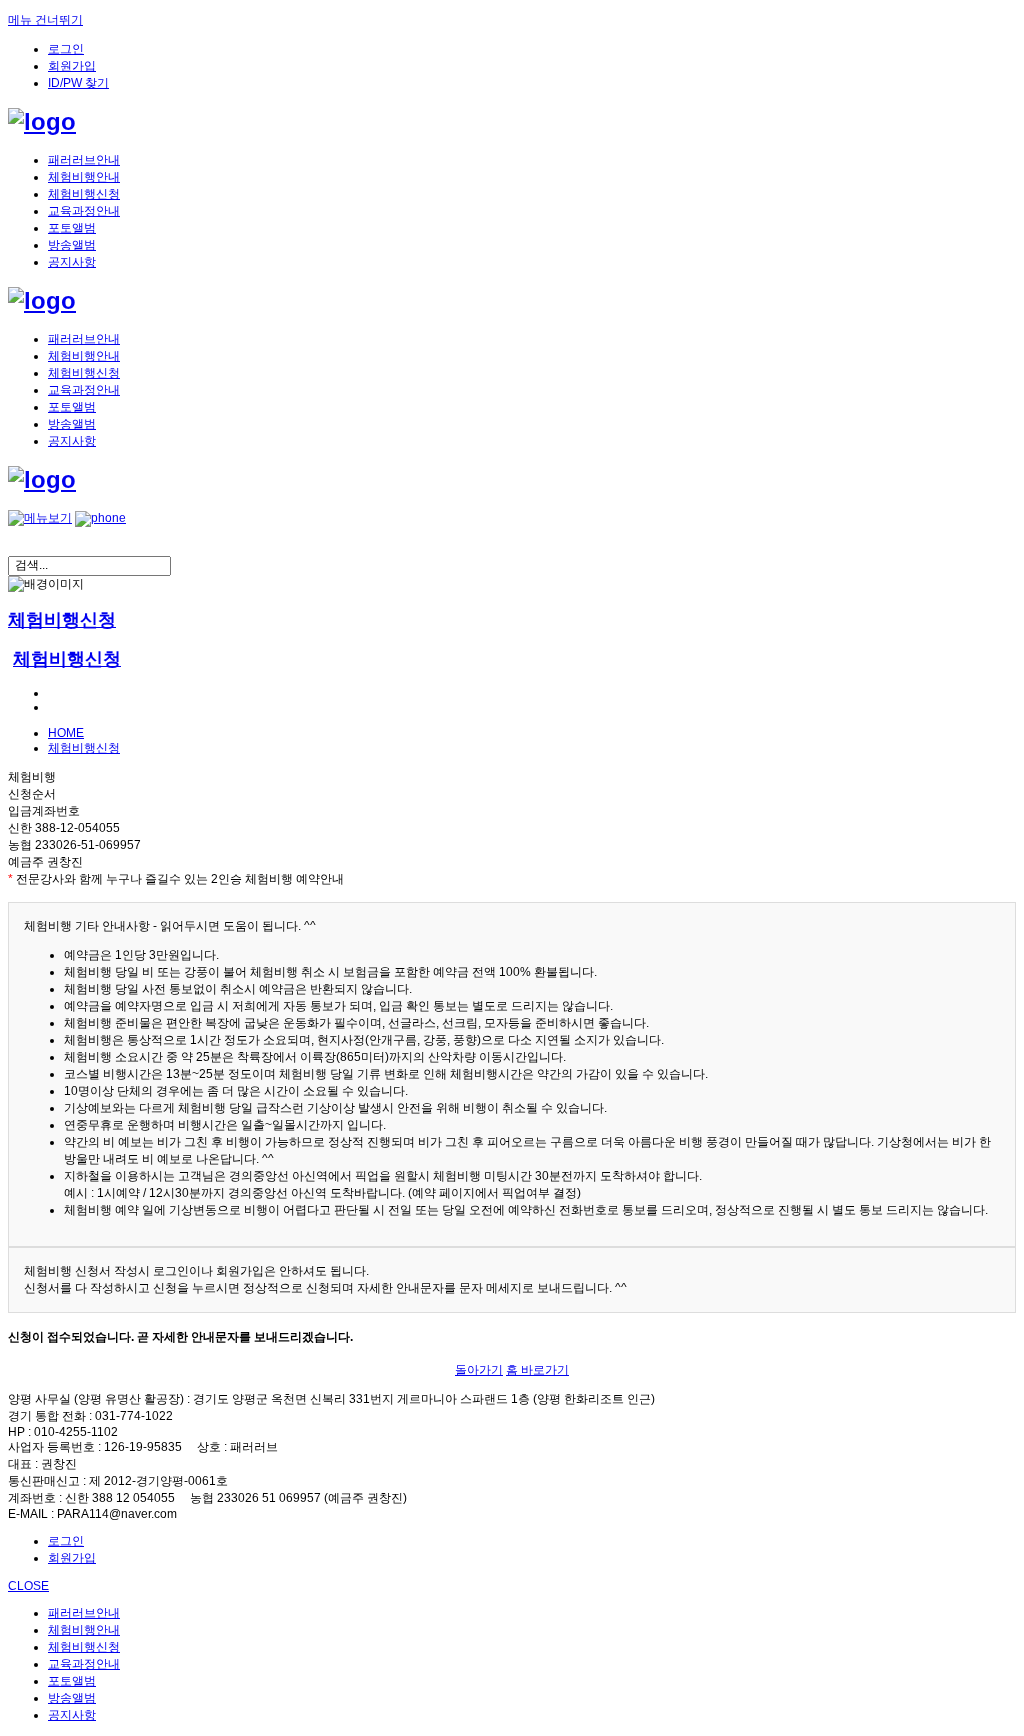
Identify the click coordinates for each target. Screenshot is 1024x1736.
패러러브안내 (84, 160)
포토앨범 (72, 228)
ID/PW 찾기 (78, 83)
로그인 (66, 49)
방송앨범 (72, 245)
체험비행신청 (84, 194)
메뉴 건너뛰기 (45, 20)
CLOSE (28, 1586)
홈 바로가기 (537, 1370)
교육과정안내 (84, 211)
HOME (66, 733)
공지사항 (72, 262)
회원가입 (72, 66)
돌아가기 (479, 1370)
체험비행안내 (84, 177)
